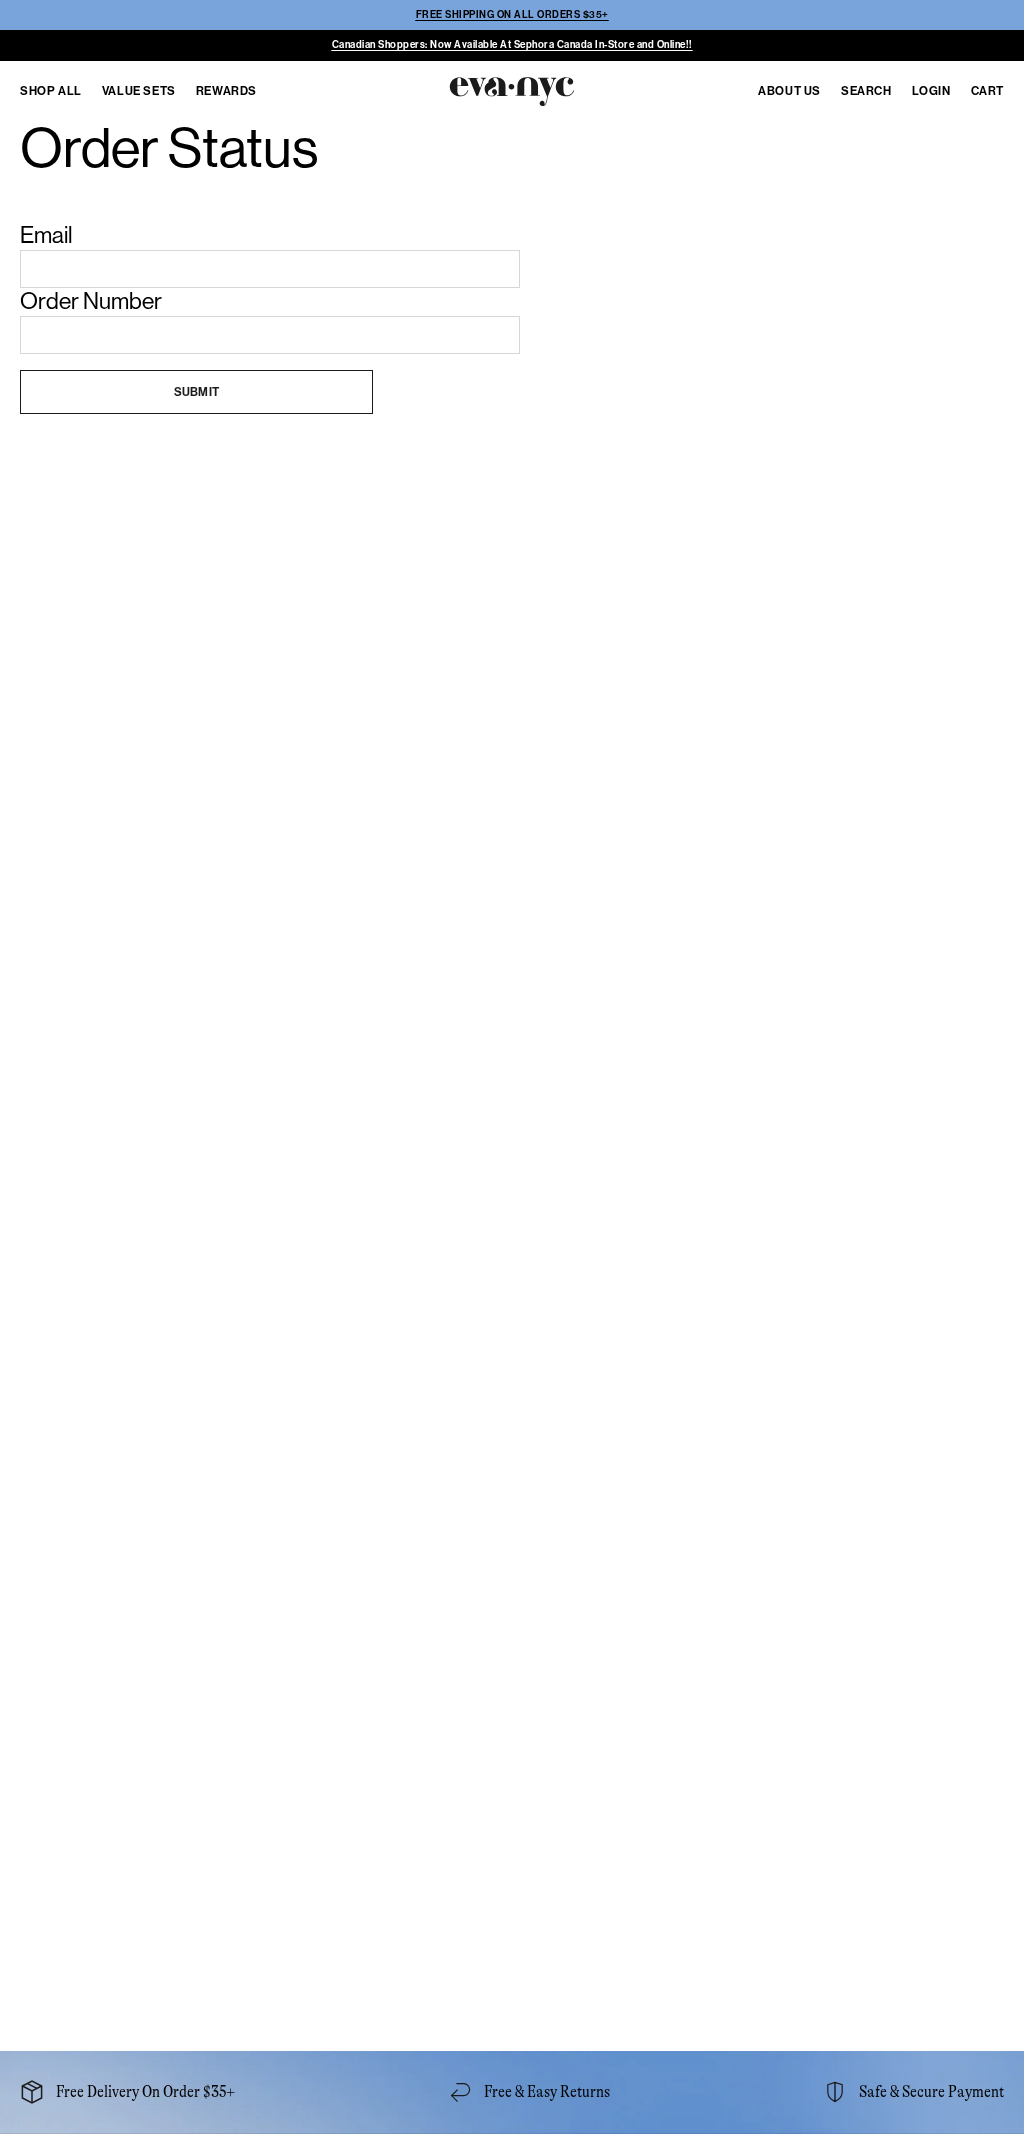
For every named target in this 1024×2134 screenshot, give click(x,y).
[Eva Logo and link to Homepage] (510, 88)
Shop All (51, 91)
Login (931, 91)
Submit (197, 392)
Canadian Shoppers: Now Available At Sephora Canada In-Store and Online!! (512, 45)
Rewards (226, 91)
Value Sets (139, 91)
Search (866, 91)
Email (46, 235)
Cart (987, 91)
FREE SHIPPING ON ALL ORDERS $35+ (512, 15)
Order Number (91, 301)
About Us (789, 91)
